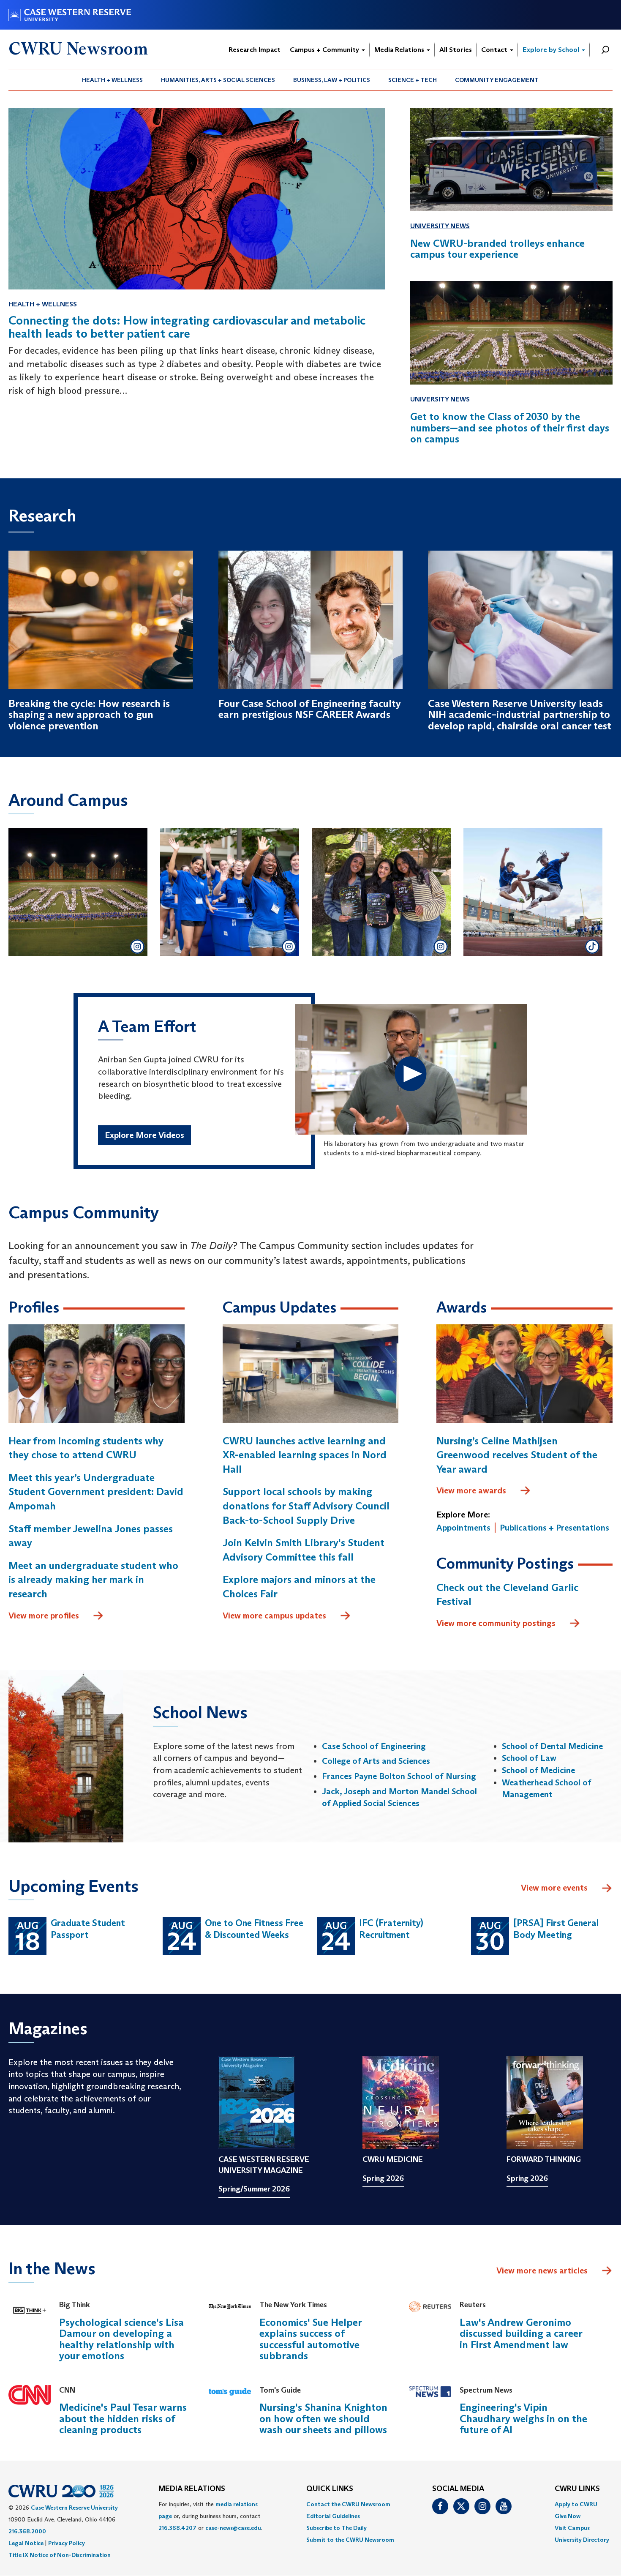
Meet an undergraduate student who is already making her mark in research (93, 1580)
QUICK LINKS (330, 2489)
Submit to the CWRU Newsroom (350, 2540)
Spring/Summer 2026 (254, 2189)
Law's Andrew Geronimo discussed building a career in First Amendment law (521, 2333)
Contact (495, 50)
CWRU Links (577, 2489)
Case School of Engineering (374, 1746)
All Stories (456, 50)
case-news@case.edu (233, 2528)
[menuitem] (113, 80)
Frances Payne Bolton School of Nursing (399, 1776)
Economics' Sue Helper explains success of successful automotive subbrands (310, 2339)
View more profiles (44, 1615)
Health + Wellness (112, 80)
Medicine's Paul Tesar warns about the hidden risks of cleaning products (123, 2418)
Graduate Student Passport (88, 1929)
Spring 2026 (383, 2178)
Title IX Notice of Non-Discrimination (60, 2555)
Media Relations (400, 50)
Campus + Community (325, 50)
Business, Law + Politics (332, 80)
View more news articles (542, 2270)
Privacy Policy (67, 2543)
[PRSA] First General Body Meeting (556, 1929)
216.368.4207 (177, 2528)
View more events (554, 1888)
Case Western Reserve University (74, 2508)
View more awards (471, 1490)
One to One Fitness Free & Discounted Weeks (254, 1929)
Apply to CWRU (576, 2504)
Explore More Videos (144, 1135)
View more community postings (496, 1623)
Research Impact (255, 50)
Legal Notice (26, 2543)
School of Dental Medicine (552, 1746)
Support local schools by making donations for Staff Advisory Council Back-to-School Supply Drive (306, 1506)
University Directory (582, 2540)
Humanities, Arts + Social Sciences (218, 80)
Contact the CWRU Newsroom (348, 2504)
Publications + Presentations (554, 1528)
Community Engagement (497, 80)
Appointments (463, 1528)
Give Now (568, 2516)
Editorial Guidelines (333, 2516)
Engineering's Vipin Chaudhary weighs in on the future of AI (523, 2418)
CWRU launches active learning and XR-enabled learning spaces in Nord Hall (305, 1455)
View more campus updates (274, 1615)
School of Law (529, 1758)
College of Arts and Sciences (376, 1761)
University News (440, 226)
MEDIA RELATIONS (192, 2489)
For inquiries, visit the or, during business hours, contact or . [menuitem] (210, 2516)
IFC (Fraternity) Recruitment (391, 1929)
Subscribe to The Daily (336, 2528)
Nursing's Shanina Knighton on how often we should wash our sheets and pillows (323, 2418)
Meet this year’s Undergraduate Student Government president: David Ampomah (96, 1492)
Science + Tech (413, 80)
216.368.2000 (27, 2531)
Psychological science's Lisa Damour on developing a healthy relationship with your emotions (121, 2339)
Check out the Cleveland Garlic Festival (507, 1595)
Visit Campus (572, 2528)
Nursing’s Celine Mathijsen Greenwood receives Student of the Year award (517, 1455)
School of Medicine (538, 1770)
